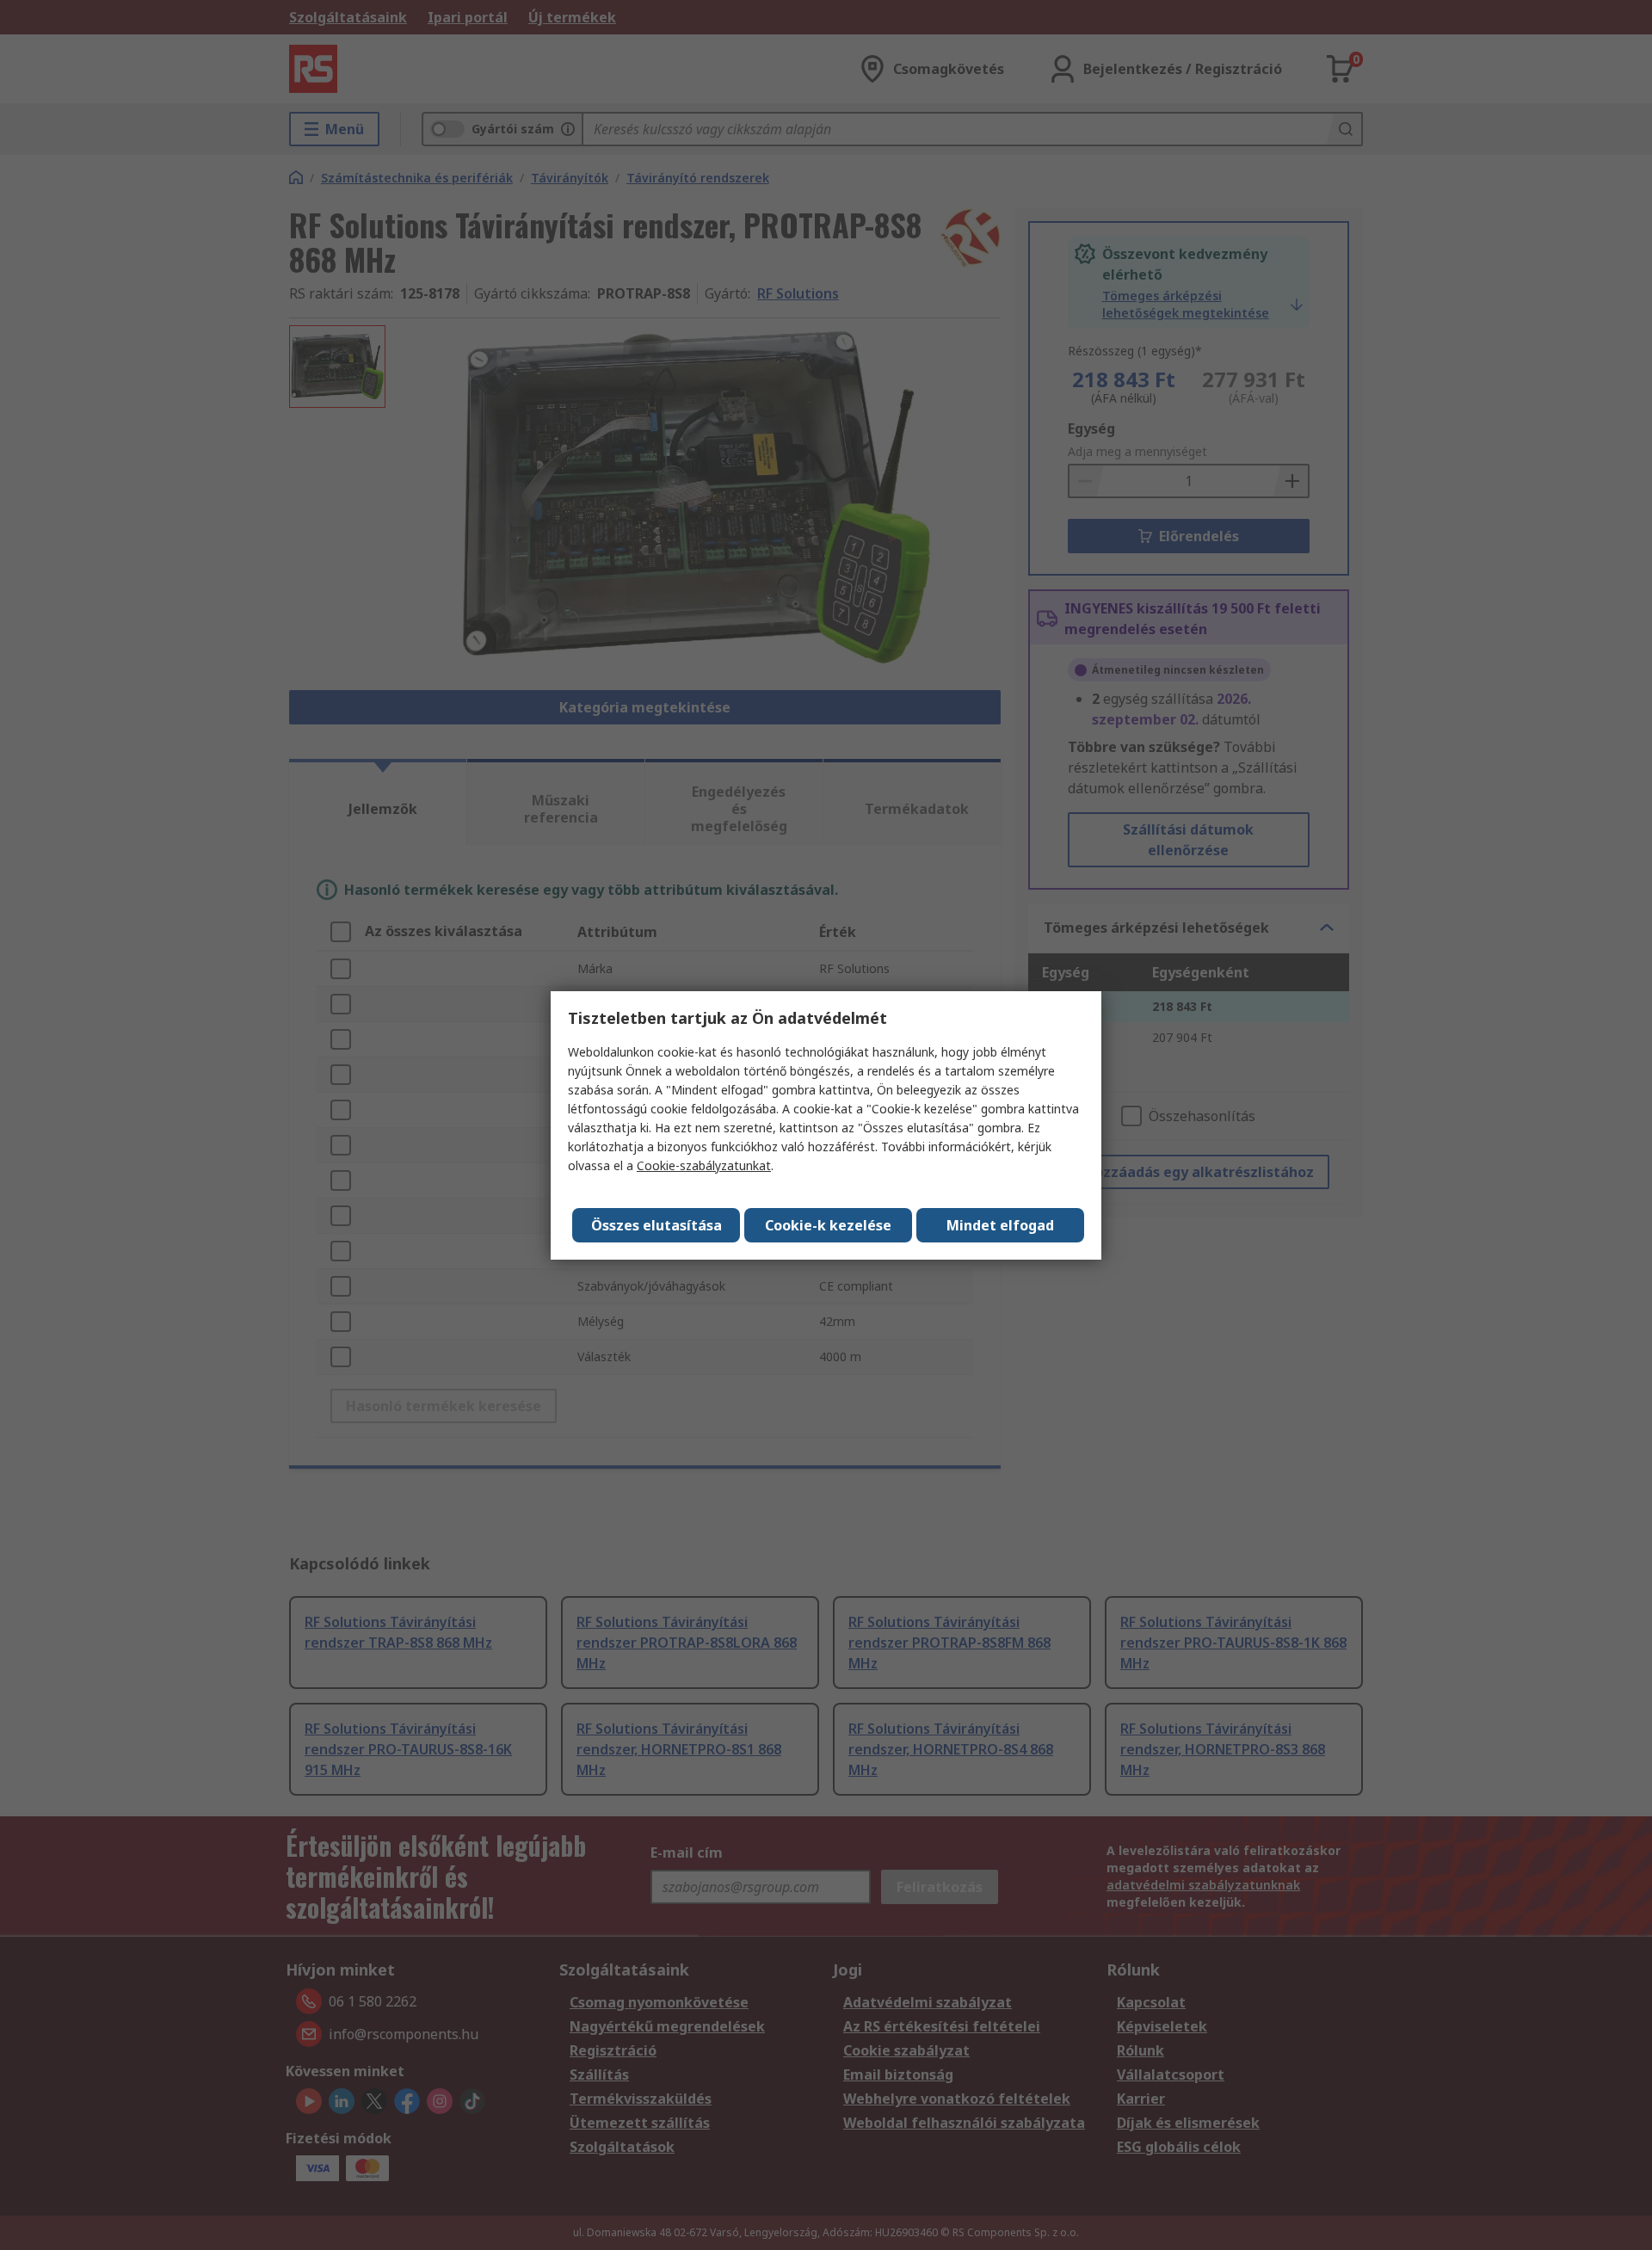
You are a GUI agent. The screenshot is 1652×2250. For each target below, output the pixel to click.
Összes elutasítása (656, 1225)
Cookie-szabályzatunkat (704, 1165)
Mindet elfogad (1000, 1225)
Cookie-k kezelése (828, 1225)
